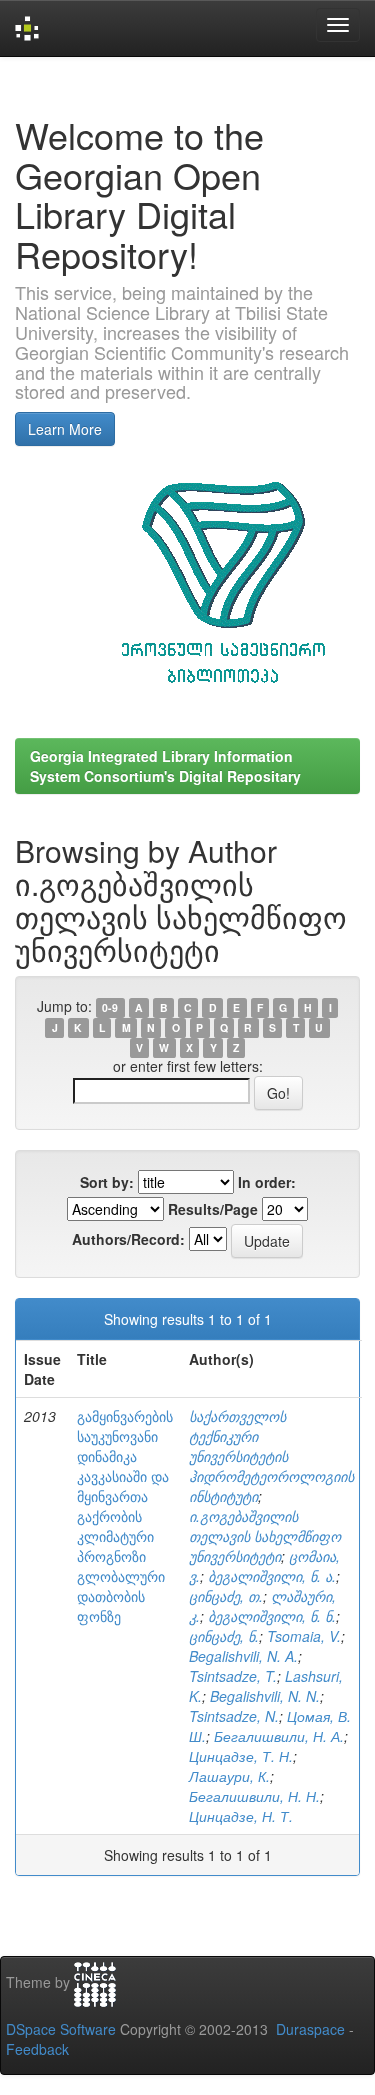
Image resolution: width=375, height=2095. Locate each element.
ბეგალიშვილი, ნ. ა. (272, 1576)
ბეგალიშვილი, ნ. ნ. (272, 1616)
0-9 (110, 1007)
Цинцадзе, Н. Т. (241, 1816)
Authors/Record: (128, 1239)
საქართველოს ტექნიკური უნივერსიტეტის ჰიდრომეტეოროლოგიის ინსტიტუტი (271, 1456)
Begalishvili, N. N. (265, 1696)
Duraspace (310, 2029)
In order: (267, 1182)
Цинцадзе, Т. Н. (241, 1756)
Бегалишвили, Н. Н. (254, 1796)
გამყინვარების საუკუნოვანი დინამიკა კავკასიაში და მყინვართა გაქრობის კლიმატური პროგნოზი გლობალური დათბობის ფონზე (125, 1516)
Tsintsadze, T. (233, 1676)
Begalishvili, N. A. (243, 1656)
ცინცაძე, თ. (226, 1596)
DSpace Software (61, 2029)
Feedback (37, 2049)
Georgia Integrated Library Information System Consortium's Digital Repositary (165, 766)
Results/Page (213, 1209)
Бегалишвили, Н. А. (279, 1736)
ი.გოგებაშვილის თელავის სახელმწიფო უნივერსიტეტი (265, 1536)
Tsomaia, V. (304, 1636)
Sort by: (107, 1182)
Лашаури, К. (229, 1776)
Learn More (65, 429)
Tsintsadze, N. (234, 1716)
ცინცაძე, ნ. (224, 1636)
